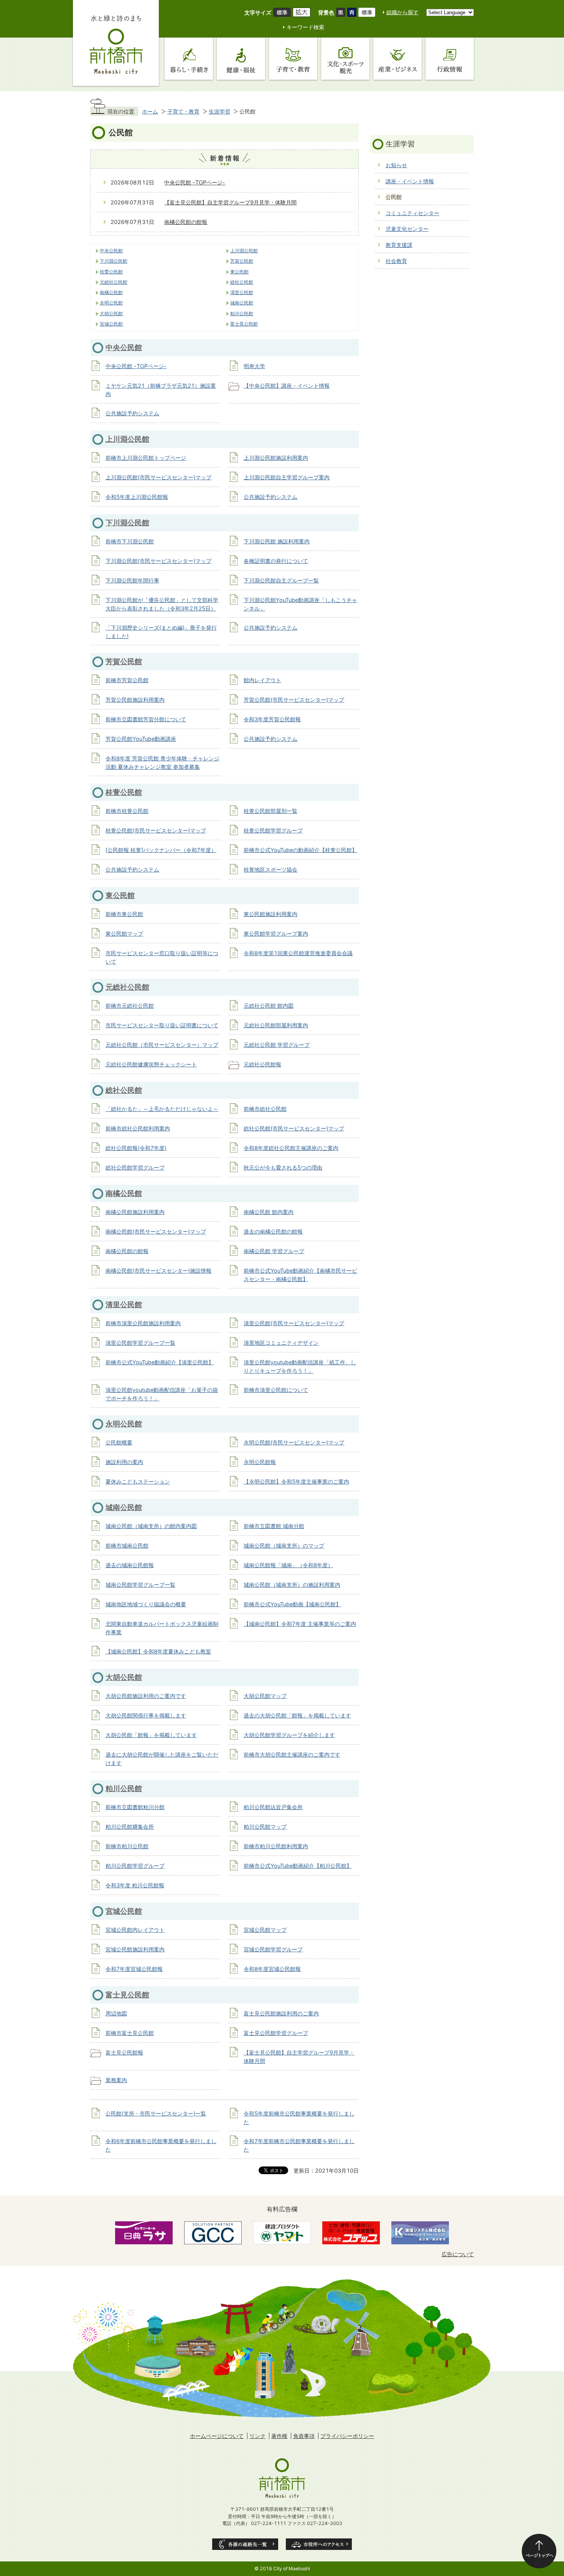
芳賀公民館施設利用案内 (135, 700)
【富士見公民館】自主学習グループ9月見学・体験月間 (230, 202)
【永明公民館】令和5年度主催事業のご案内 (296, 1481)
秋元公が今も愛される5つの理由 (283, 1167)
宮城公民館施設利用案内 (135, 1949)
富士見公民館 (244, 324)
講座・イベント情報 (410, 181)
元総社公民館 (114, 282)
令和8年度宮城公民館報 (272, 1969)
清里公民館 (242, 293)
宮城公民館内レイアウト (135, 1930)
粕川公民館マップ (265, 1827)
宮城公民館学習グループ (273, 1949)
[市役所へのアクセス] (319, 2544)
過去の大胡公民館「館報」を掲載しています (297, 1715)
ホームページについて (217, 2436)
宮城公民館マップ (265, 1930)
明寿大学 (254, 366)
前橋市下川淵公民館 (130, 541)
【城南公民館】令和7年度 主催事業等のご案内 (300, 1624)
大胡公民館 (111, 314)
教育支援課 (399, 245)
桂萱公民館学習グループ (273, 830)
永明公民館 (111, 303)
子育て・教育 (183, 111)
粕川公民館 (242, 314)
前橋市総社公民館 (265, 1109)
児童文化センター (407, 229)
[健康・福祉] (241, 59)
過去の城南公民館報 (130, 1565)
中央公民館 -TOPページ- (195, 182)
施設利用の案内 (124, 1462)
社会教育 (396, 261)
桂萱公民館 (111, 272)
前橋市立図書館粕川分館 (135, 1807)
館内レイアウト (262, 680)
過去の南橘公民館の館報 (273, 1231)
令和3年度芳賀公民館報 (272, 719)
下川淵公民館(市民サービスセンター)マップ (158, 561)
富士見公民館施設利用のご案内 (281, 2013)
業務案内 (116, 2080)
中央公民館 (111, 251)
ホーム (150, 111)
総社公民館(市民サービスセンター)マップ (294, 1128)
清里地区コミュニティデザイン (281, 1343)
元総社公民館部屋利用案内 (276, 1025)
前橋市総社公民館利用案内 (138, 1128)
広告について (458, 2254)
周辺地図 (116, 2013)
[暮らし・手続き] (189, 59)
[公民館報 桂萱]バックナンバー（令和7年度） (161, 850)
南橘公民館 (111, 293)
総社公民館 (242, 282)
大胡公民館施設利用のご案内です (146, 1696)
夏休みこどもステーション (138, 1481)
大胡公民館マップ (265, 1696)
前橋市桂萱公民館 (127, 811)
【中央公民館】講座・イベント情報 (287, 386)
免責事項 (304, 2436)
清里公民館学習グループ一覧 (140, 1343)
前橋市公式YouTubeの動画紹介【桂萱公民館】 (300, 850)
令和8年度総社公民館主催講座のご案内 (291, 1148)
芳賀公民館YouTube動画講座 (141, 739)
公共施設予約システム (132, 413)
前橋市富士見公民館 (130, 2033)
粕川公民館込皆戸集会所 (273, 1807)
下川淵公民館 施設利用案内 (277, 541)
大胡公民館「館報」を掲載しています (151, 1735)
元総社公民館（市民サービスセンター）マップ (162, 1045)
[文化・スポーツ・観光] (345, 59)
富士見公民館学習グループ (276, 2033)
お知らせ (396, 165)
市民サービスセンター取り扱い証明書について (162, 1025)
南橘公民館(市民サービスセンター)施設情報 (158, 1271)
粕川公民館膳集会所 (130, 1827)
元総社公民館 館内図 (269, 1006)
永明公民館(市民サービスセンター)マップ (294, 1442)
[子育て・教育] (293, 59)
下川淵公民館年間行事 (132, 580)
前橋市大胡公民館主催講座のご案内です (292, 1754)
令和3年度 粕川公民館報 (135, 1885)
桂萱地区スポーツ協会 (270, 869)
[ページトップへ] (539, 2551)
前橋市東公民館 (124, 914)
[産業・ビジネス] (397, 59)
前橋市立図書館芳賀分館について (146, 719)
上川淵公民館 (244, 251)
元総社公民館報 (262, 1064)
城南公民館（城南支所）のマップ (284, 1545)
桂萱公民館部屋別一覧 (270, 811)
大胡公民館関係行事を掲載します (146, 1715)
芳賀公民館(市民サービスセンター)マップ (294, 700)
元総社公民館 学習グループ (277, 1045)
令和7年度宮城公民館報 (134, 1969)
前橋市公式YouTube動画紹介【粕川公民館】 (298, 1866)
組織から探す (402, 12)
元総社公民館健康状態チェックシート (151, 1064)
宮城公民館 (111, 324)
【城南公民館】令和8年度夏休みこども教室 (158, 1651)
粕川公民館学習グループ (135, 1866)
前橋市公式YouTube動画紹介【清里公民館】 (160, 1362)
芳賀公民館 (242, 261)
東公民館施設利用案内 (270, 914)
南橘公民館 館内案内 (269, 1212)
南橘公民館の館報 (186, 222)
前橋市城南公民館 (127, 1545)
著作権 (279, 2436)
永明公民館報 (260, 1462)
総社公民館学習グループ (135, 1167)
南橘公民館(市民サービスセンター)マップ (156, 1231)
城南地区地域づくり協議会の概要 (146, 1604)
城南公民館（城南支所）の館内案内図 (151, 1526)
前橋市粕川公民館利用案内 (276, 1846)
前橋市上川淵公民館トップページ (146, 458)
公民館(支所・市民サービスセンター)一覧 (156, 2113)
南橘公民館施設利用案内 (135, 1212)
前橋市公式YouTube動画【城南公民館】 (292, 1604)
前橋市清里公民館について (276, 1390)
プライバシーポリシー (347, 2436)
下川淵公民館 (114, 261)
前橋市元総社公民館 (130, 1006)
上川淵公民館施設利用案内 (276, 458)
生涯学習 (219, 111)
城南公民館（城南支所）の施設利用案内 (292, 1585)
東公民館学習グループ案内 (276, 934)
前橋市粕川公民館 (127, 1846)
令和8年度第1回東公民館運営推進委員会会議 (298, 953)
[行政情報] (450, 59)
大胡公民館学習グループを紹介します (289, 1735)
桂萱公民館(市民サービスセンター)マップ (156, 830)
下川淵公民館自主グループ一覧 (281, 580)
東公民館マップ (124, 934)
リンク (257, 2436)
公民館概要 (119, 1442)
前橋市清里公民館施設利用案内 (143, 1323)
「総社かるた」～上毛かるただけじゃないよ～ (162, 1109)
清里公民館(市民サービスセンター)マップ (294, 1323)
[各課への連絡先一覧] (245, 2544)
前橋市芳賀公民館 (127, 680)
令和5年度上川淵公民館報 (137, 497)
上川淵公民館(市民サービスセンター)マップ (158, 477)
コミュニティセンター (412, 213)
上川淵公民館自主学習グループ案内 (287, 477)
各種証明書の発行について (276, 561)
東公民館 (239, 272)
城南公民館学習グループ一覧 (140, 1585)
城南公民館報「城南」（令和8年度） (288, 1565)
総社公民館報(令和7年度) (136, 1148)
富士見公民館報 (124, 2052)
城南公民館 (242, 303)
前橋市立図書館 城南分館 (274, 1526)
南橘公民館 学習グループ (274, 1251)
